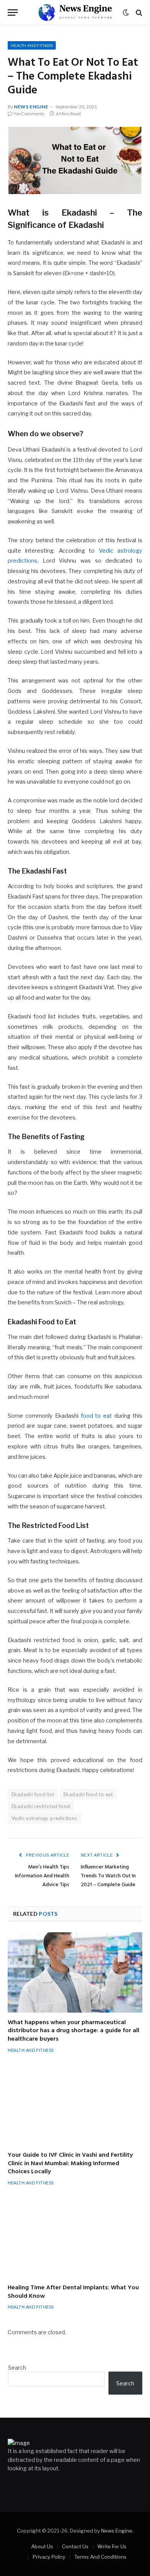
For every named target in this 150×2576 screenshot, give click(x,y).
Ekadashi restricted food (41, 1806)
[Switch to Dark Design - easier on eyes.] (126, 13)
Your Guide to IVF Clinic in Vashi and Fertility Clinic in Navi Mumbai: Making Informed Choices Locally (70, 2164)
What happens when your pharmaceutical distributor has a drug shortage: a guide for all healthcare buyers (73, 2031)
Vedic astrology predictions (44, 1818)
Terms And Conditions (100, 2557)
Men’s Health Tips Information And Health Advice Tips (42, 1876)
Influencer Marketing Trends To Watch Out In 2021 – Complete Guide (108, 1876)
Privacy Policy (49, 2557)
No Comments (29, 114)
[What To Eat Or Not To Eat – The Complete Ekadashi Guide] (75, 160)
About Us (42, 2546)
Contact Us (75, 2546)
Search (17, 2368)
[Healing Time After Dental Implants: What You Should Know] (75, 2238)
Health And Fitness (32, 45)
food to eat (97, 1416)
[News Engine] (75, 12)
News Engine (31, 107)
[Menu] (13, 12)
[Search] (138, 12)
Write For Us (112, 2546)
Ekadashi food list (33, 1794)
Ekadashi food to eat (88, 1794)
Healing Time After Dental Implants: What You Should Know (73, 2292)
